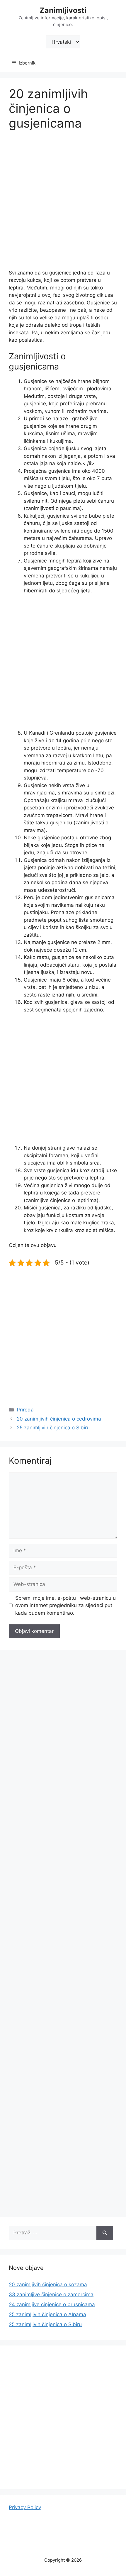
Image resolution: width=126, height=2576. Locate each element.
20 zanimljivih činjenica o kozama (48, 2284)
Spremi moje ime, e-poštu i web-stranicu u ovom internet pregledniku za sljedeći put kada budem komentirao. (65, 1605)
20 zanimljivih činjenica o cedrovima (59, 1419)
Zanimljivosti (63, 10)
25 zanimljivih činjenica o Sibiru (53, 1428)
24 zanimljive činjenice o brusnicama (52, 2304)
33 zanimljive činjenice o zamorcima (51, 2294)
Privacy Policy (25, 2507)
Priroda (25, 1410)
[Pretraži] (105, 2233)
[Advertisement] (63, 204)
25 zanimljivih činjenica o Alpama (47, 2314)
